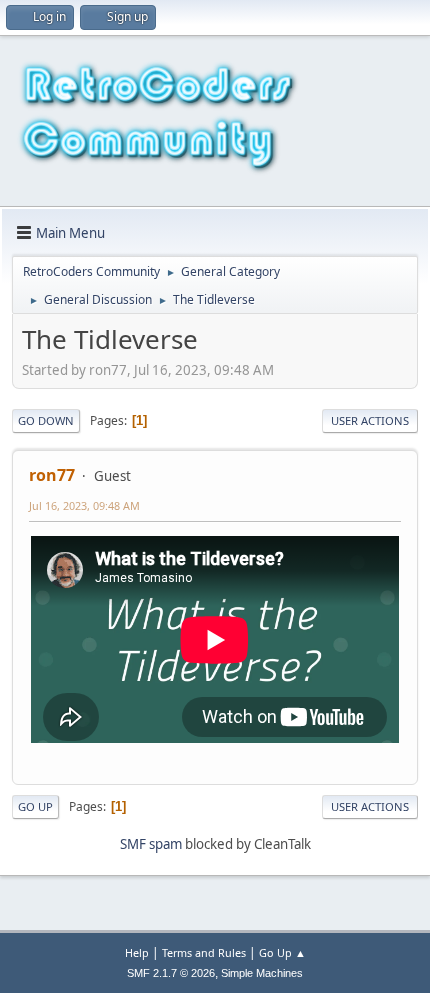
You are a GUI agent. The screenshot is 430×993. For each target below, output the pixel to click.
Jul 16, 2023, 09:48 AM (84, 505)
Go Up (35, 806)
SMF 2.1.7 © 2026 (171, 973)
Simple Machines (262, 973)
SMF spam (151, 844)
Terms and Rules (204, 952)
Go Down (46, 420)
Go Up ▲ (282, 952)
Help (137, 952)
